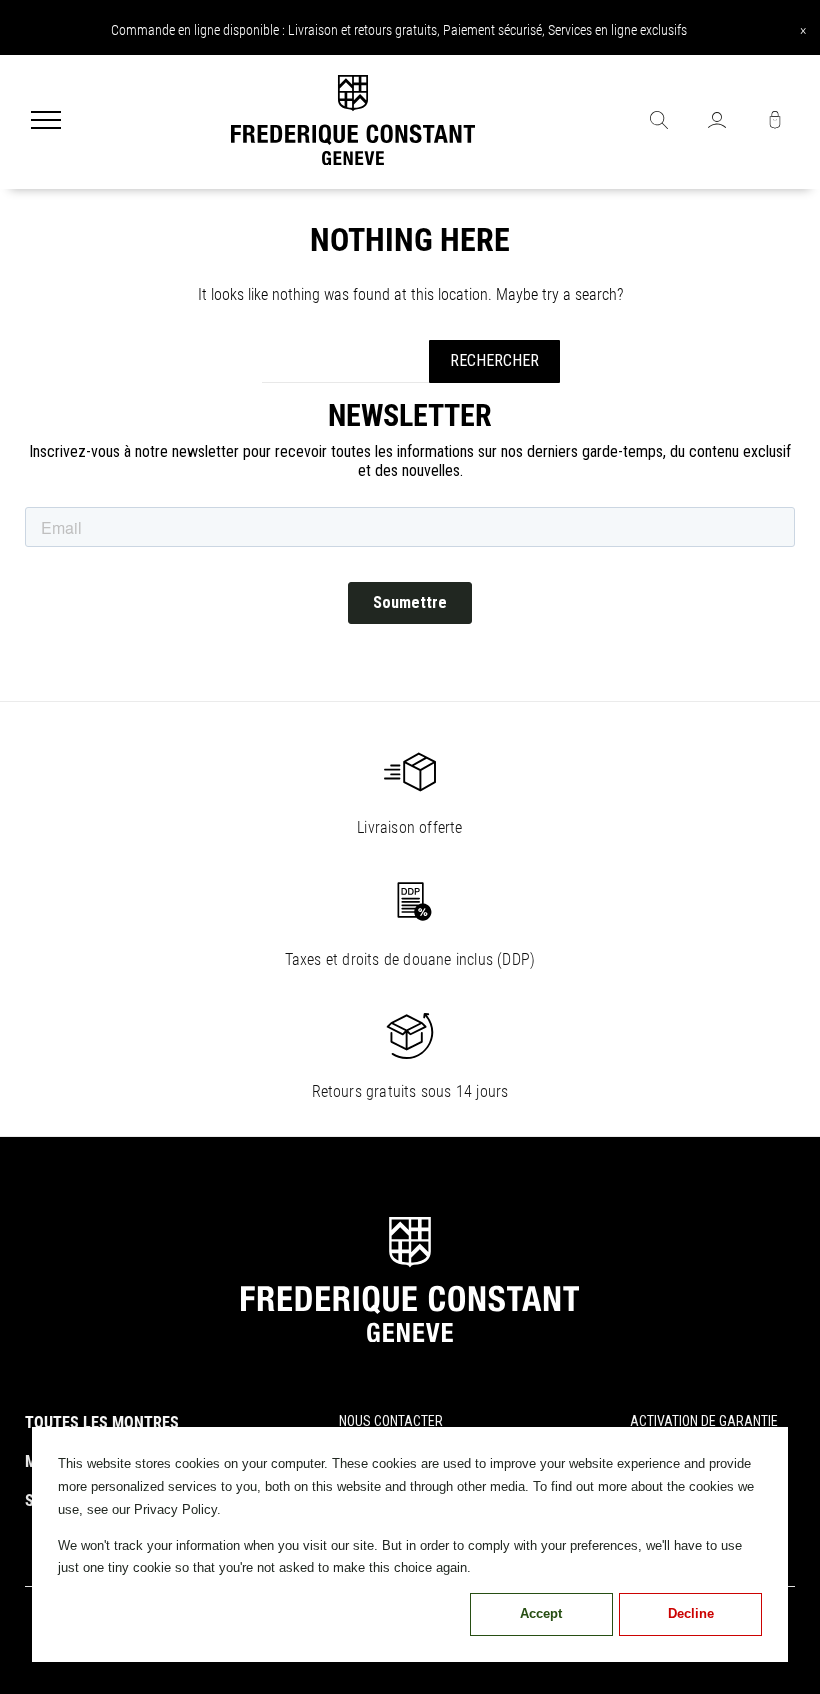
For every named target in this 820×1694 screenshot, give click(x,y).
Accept (541, 1613)
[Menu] (46, 122)
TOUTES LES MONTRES (102, 1422)
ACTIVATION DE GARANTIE (704, 1421)
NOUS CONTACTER (391, 1421)
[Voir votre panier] (775, 122)
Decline (691, 1613)
